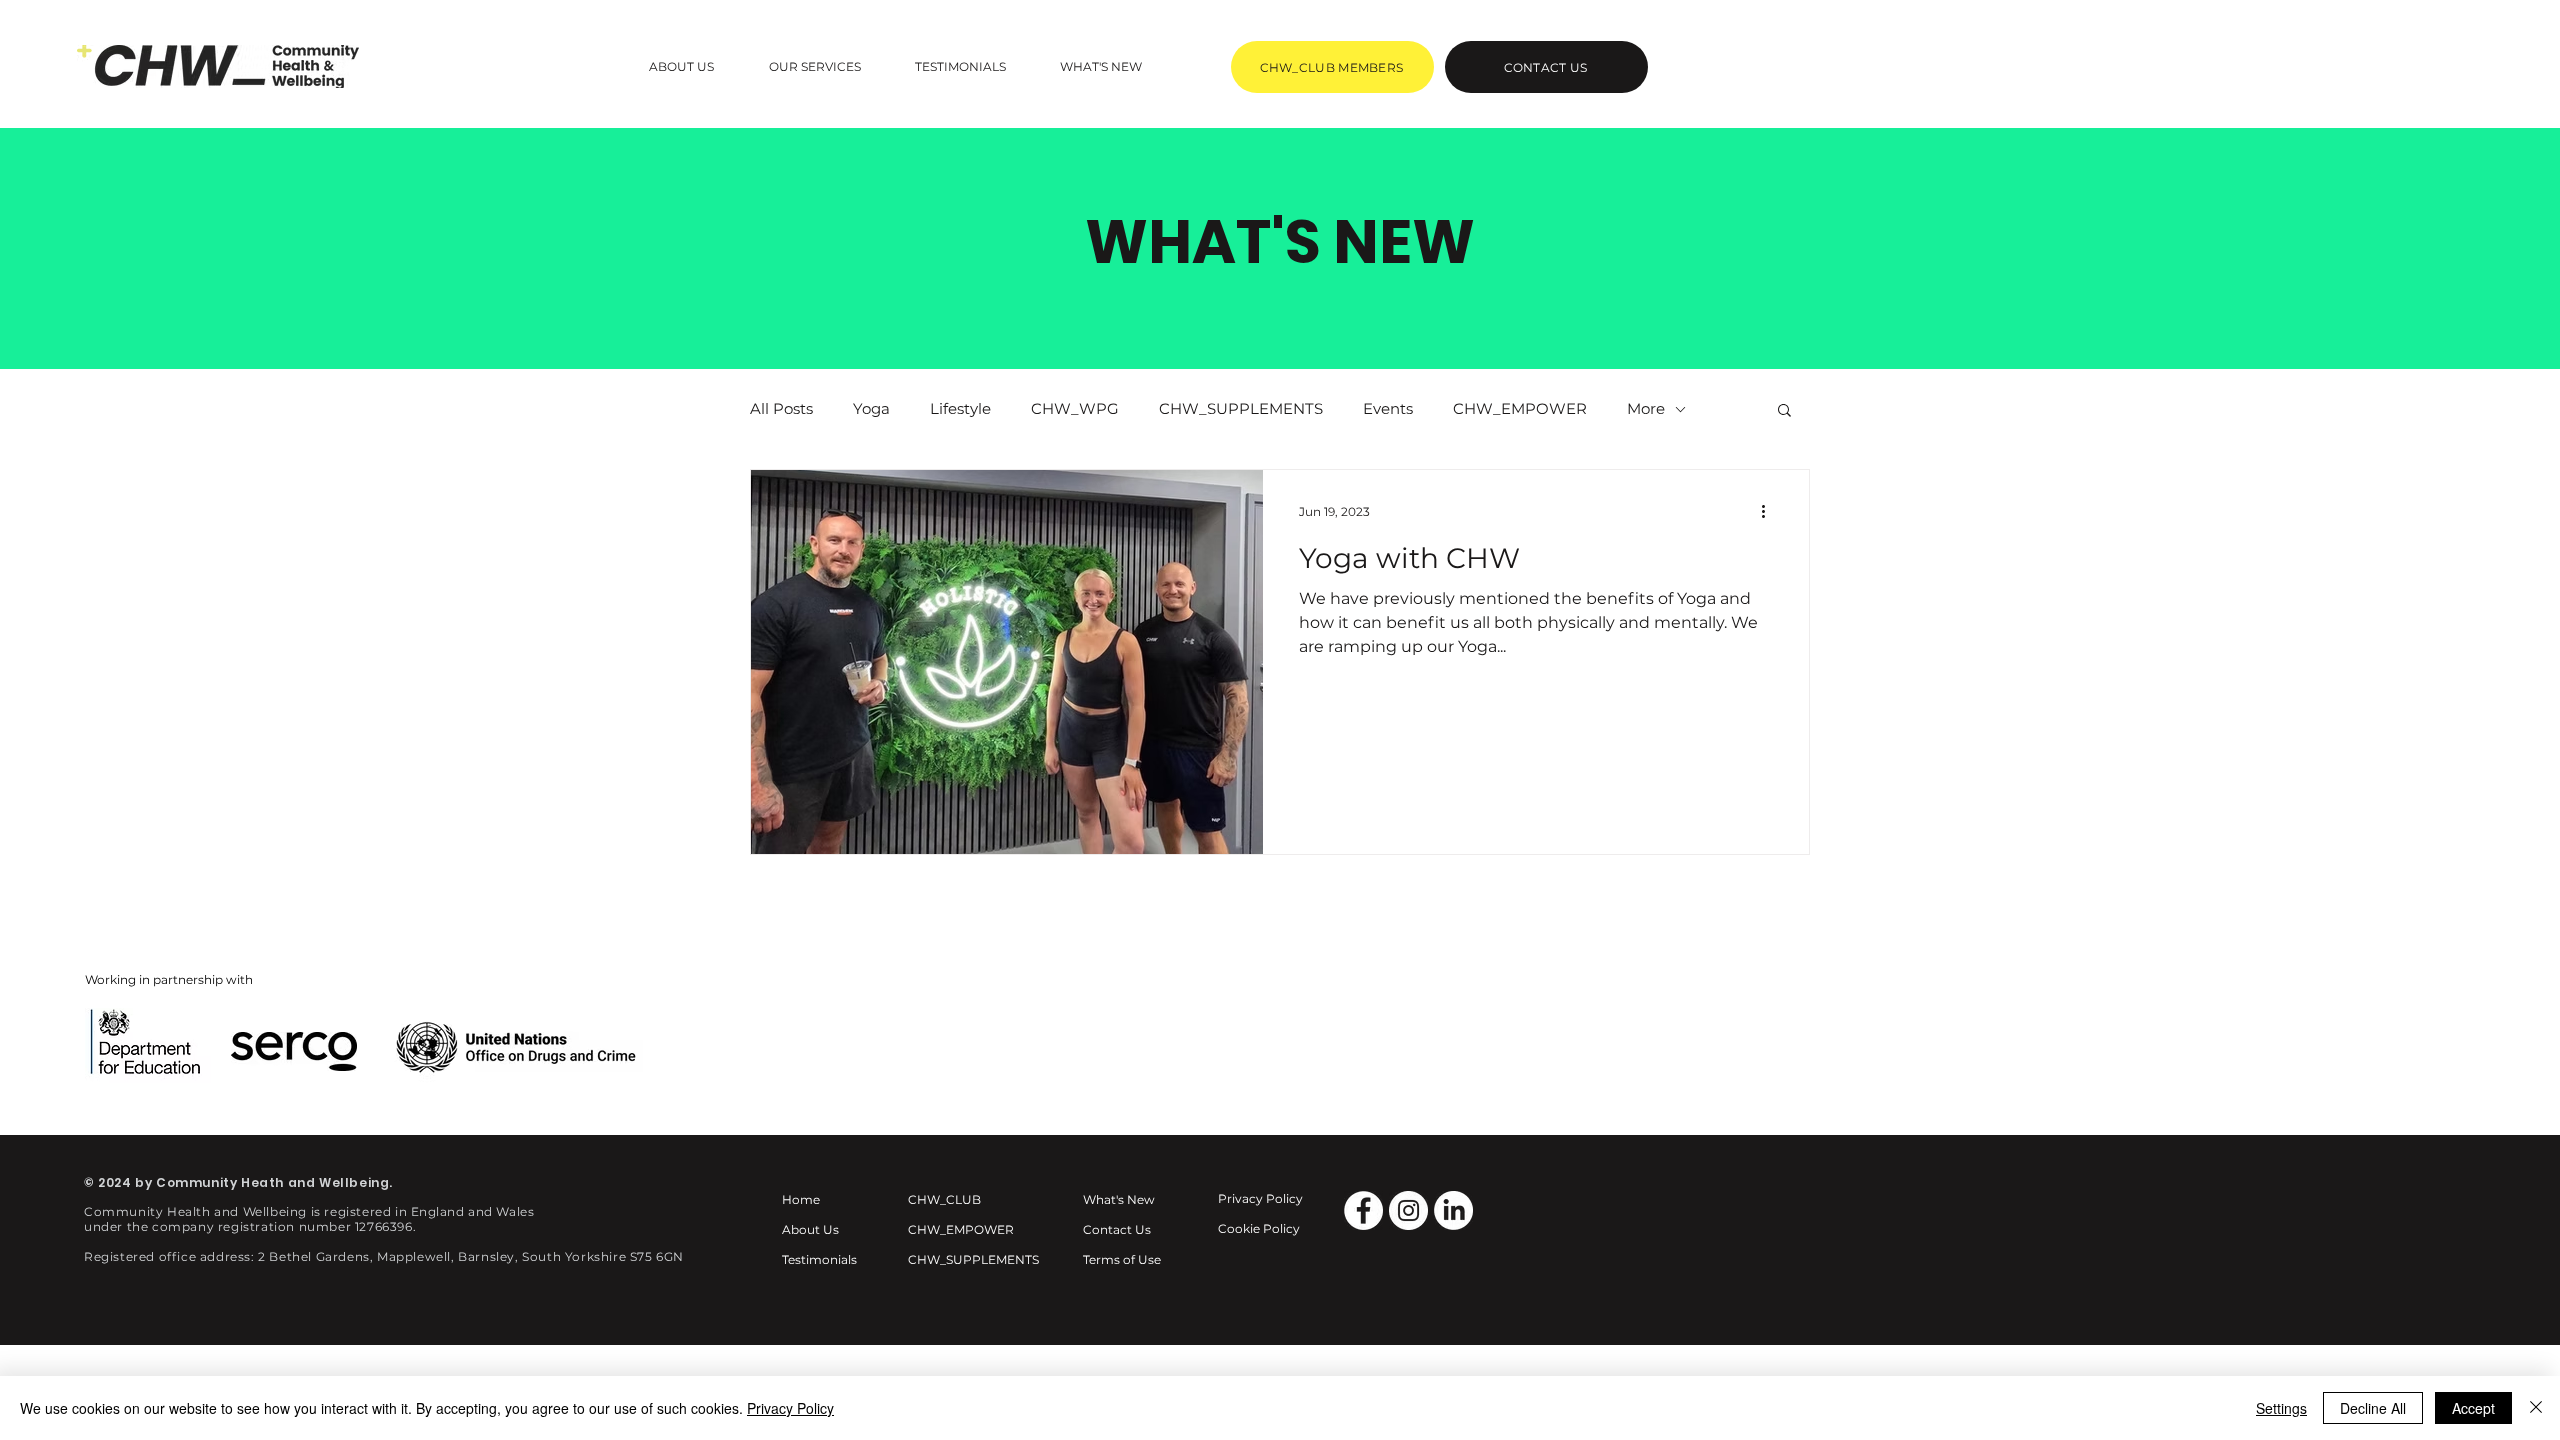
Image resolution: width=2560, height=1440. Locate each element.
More (1646, 408)
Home (801, 1199)
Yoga (871, 408)
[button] (682, 66)
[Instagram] (1408, 1210)
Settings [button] (2281, 1408)
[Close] (2536, 1408)
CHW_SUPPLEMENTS (1241, 408)
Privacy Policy (790, 1408)
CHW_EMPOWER (1520, 408)
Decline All (2373, 1408)
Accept (2473, 1408)
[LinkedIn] (1453, 1210)
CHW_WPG (1075, 408)
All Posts (781, 408)
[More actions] (1770, 511)
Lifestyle (960, 408)
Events (1388, 408)
